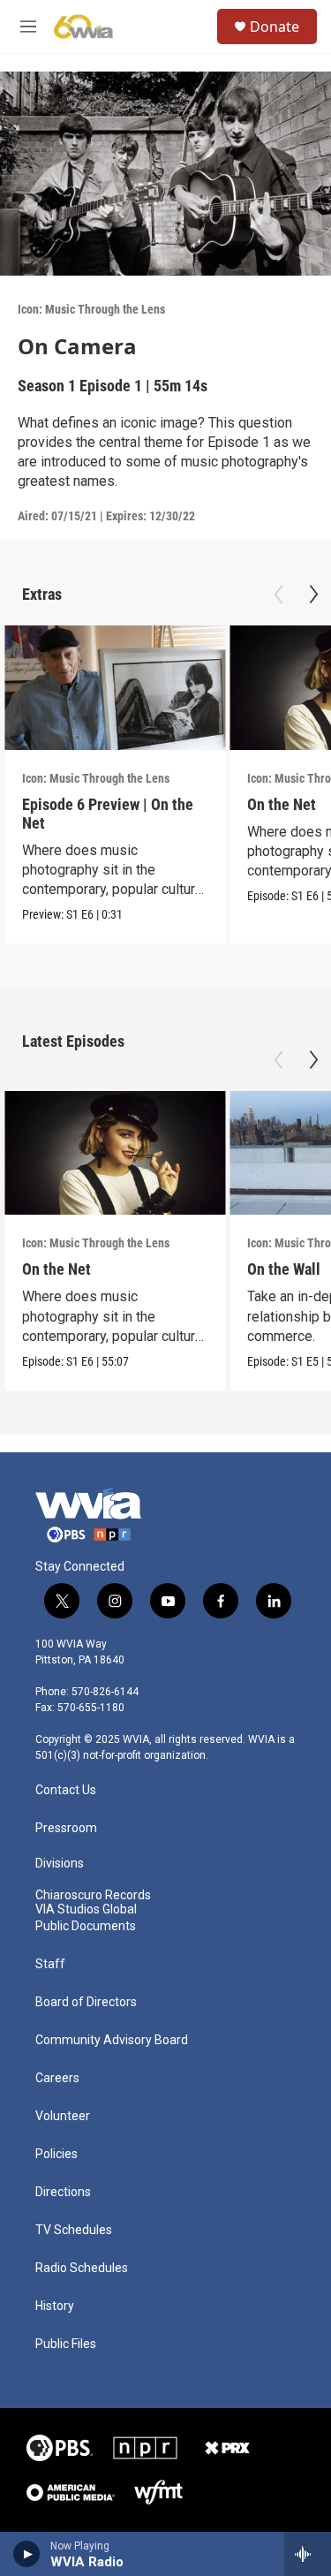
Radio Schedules (82, 2268)
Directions (63, 2192)
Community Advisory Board (112, 2040)
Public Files (66, 2344)
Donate (275, 27)
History (55, 2306)
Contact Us (66, 1790)
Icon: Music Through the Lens (91, 309)
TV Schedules (74, 2230)
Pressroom (66, 1828)
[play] (27, 2554)
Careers (57, 2078)
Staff (50, 1964)
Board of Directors (86, 2002)
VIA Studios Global (86, 1909)
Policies (56, 2154)
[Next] (313, 595)
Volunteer (63, 2116)
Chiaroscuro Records (93, 1895)
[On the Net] (115, 1153)
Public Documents (86, 1926)
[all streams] (308, 2554)
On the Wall (284, 1269)
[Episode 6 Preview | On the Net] (115, 688)
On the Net (282, 804)
